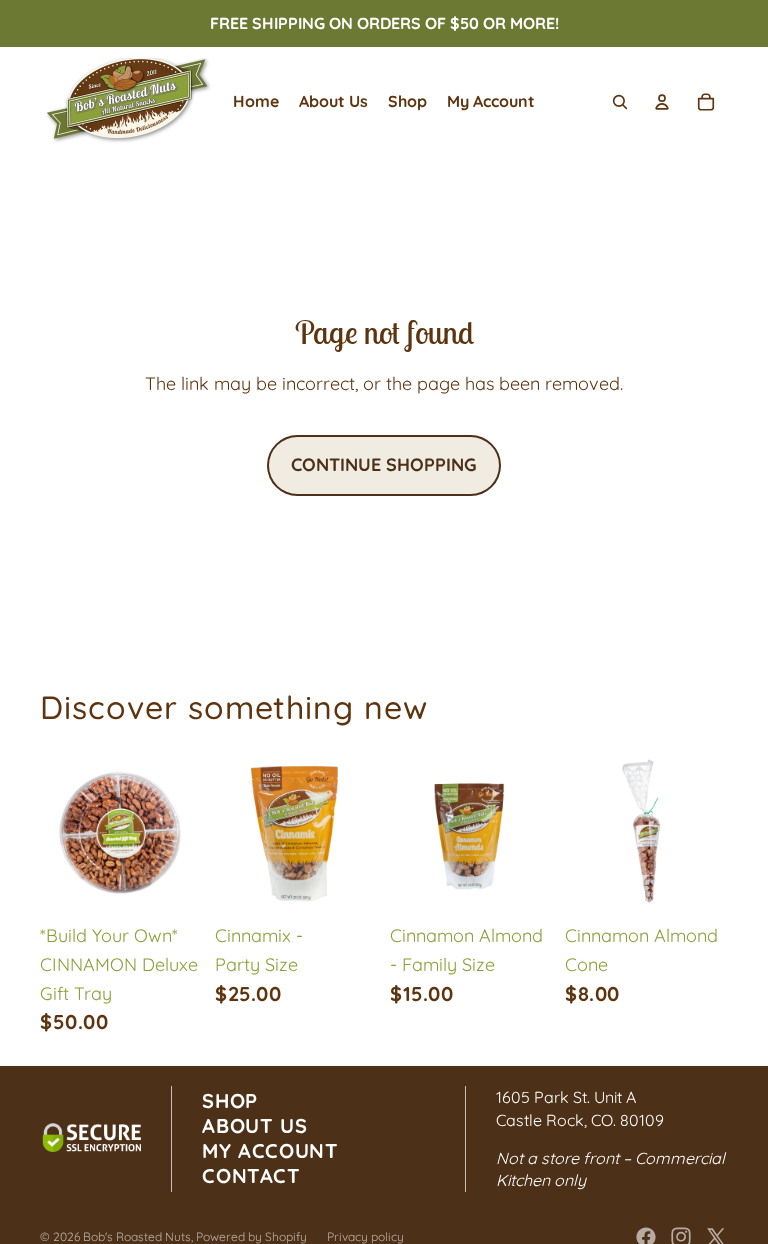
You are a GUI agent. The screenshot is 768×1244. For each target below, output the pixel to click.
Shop (229, 1100)
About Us (254, 1125)
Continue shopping (384, 464)
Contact (251, 1175)
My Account (270, 1150)
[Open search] (620, 102)
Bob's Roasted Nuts (137, 1236)
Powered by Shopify (251, 1236)
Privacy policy (365, 1236)
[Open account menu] (662, 102)
